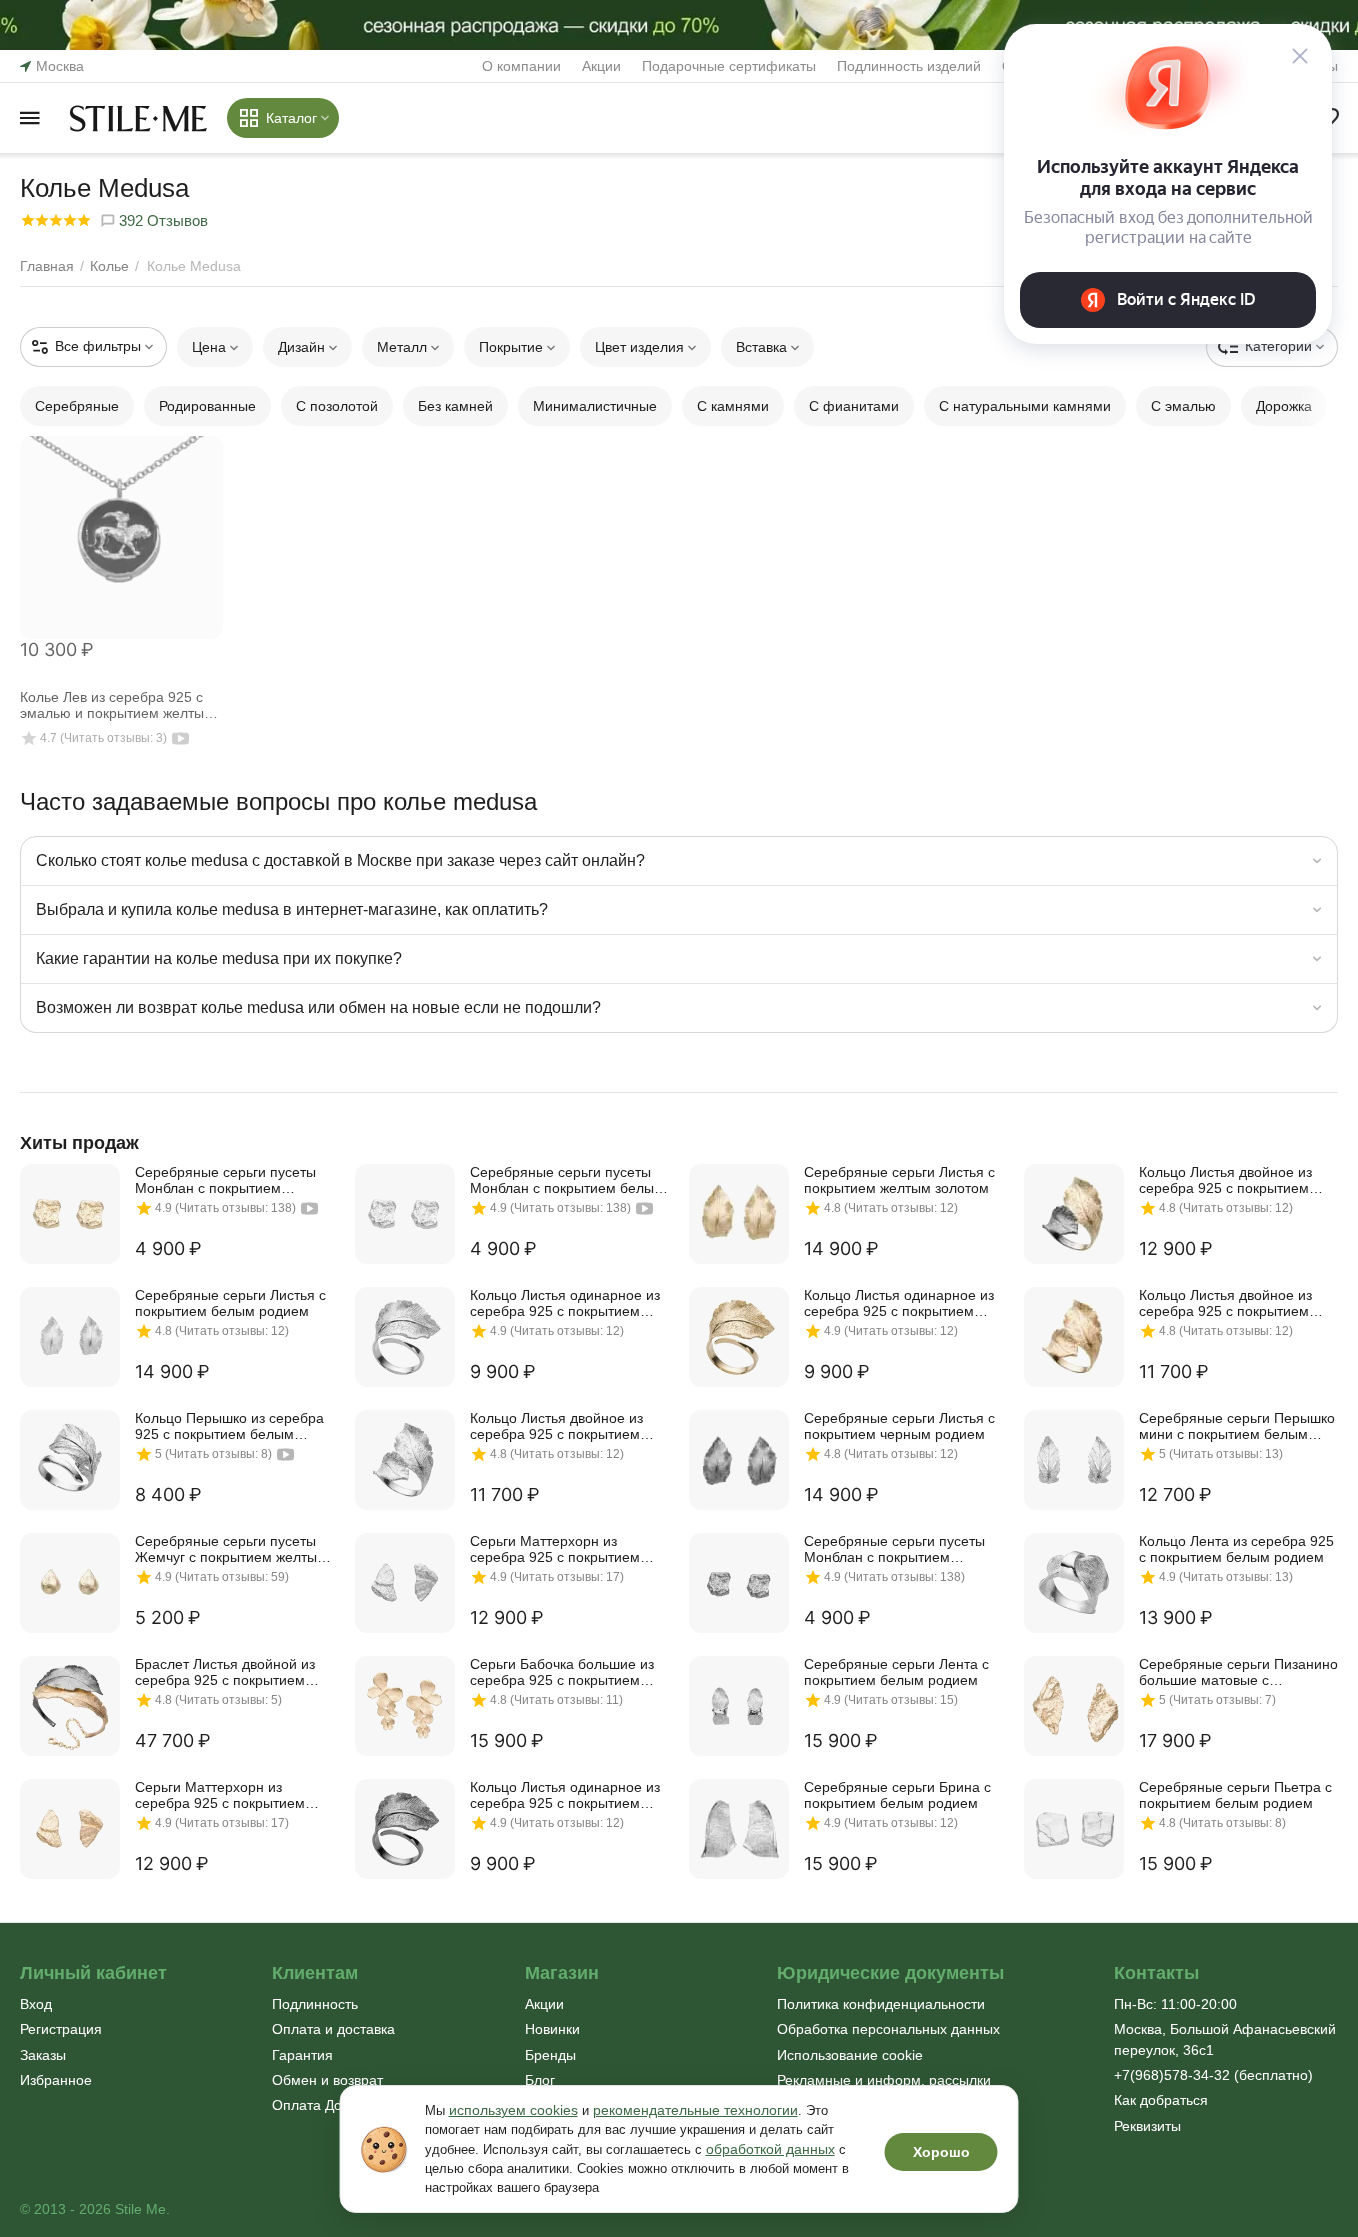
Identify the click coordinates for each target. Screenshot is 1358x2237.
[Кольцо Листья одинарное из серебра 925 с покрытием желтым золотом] (739, 1337)
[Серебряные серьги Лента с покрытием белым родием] (739, 1706)
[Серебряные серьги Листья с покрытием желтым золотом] (739, 1214)
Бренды (550, 2055)
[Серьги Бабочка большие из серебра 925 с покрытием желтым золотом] (405, 1706)
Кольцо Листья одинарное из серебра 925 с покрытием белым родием (565, 1303)
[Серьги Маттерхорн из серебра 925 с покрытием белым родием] (405, 1583)
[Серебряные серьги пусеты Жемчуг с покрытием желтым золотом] (70, 1583)
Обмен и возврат (327, 2080)
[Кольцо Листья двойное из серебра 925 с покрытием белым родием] (405, 1460)
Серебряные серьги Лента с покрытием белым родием (896, 1672)
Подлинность (315, 2004)
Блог (540, 2080)
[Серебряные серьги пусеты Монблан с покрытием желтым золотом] (70, 1214)
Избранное (56, 2080)
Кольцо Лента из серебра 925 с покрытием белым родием (1236, 1549)
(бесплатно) (1213, 2075)
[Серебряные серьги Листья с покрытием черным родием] (739, 1460)
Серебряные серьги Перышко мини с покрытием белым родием (1237, 1426)
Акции (601, 66)
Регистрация (61, 2029)
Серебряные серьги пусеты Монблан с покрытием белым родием (567, 1180)
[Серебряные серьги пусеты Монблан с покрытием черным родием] (739, 1583)
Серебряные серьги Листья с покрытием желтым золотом (899, 1180)
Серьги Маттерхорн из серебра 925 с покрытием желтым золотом (220, 1795)
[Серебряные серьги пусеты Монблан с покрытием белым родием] (405, 1214)
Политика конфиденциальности (881, 2004)
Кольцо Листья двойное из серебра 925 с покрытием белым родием (556, 1426)
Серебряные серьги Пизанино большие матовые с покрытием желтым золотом (1238, 1672)
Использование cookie (850, 2055)
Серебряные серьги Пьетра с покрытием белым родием (1235, 1795)
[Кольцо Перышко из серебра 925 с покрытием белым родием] (70, 1460)
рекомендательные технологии (695, 2110)
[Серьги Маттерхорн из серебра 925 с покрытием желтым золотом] (70, 1829)
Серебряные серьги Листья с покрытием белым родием (230, 1303)
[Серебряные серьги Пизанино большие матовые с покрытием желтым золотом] (1074, 1706)
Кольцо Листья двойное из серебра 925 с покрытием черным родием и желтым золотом (1225, 1180)
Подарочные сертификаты (729, 66)
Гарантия (302, 2055)
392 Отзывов (161, 220)
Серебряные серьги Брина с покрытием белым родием (897, 1795)
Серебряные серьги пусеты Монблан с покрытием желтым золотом (225, 1180)
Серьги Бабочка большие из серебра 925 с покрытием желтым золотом (562, 1672)
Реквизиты (1147, 2126)
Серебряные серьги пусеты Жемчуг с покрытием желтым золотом (231, 1549)
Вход (36, 2004)
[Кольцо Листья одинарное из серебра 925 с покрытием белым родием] (405, 1337)
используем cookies (513, 2110)
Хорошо (941, 2152)
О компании (521, 66)
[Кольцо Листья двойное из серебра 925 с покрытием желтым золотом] (1074, 1337)
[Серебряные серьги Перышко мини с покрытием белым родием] (1074, 1460)
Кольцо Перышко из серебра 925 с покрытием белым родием (229, 1426)
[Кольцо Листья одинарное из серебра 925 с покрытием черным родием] (405, 1829)
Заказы (43, 2055)
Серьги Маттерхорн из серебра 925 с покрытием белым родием (555, 1549)
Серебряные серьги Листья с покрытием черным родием (899, 1426)
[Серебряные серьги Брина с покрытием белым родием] (739, 1829)
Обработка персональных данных (888, 2029)
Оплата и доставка (333, 2029)
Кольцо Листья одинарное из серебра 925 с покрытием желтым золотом (899, 1303)
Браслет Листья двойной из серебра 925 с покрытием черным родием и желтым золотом (225, 1672)
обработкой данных (770, 2149)
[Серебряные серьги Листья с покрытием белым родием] (70, 1337)
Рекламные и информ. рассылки (884, 2080)
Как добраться (1161, 2100)
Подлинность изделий (909, 66)
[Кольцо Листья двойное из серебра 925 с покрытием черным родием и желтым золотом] (1074, 1214)
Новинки (552, 2029)
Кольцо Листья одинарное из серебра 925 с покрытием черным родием (565, 1795)
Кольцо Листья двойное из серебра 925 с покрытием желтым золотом (1225, 1303)
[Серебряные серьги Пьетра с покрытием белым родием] (1074, 1829)
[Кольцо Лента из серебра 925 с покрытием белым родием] (1074, 1583)
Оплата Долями (324, 2105)
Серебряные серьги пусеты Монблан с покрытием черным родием (894, 1549)
